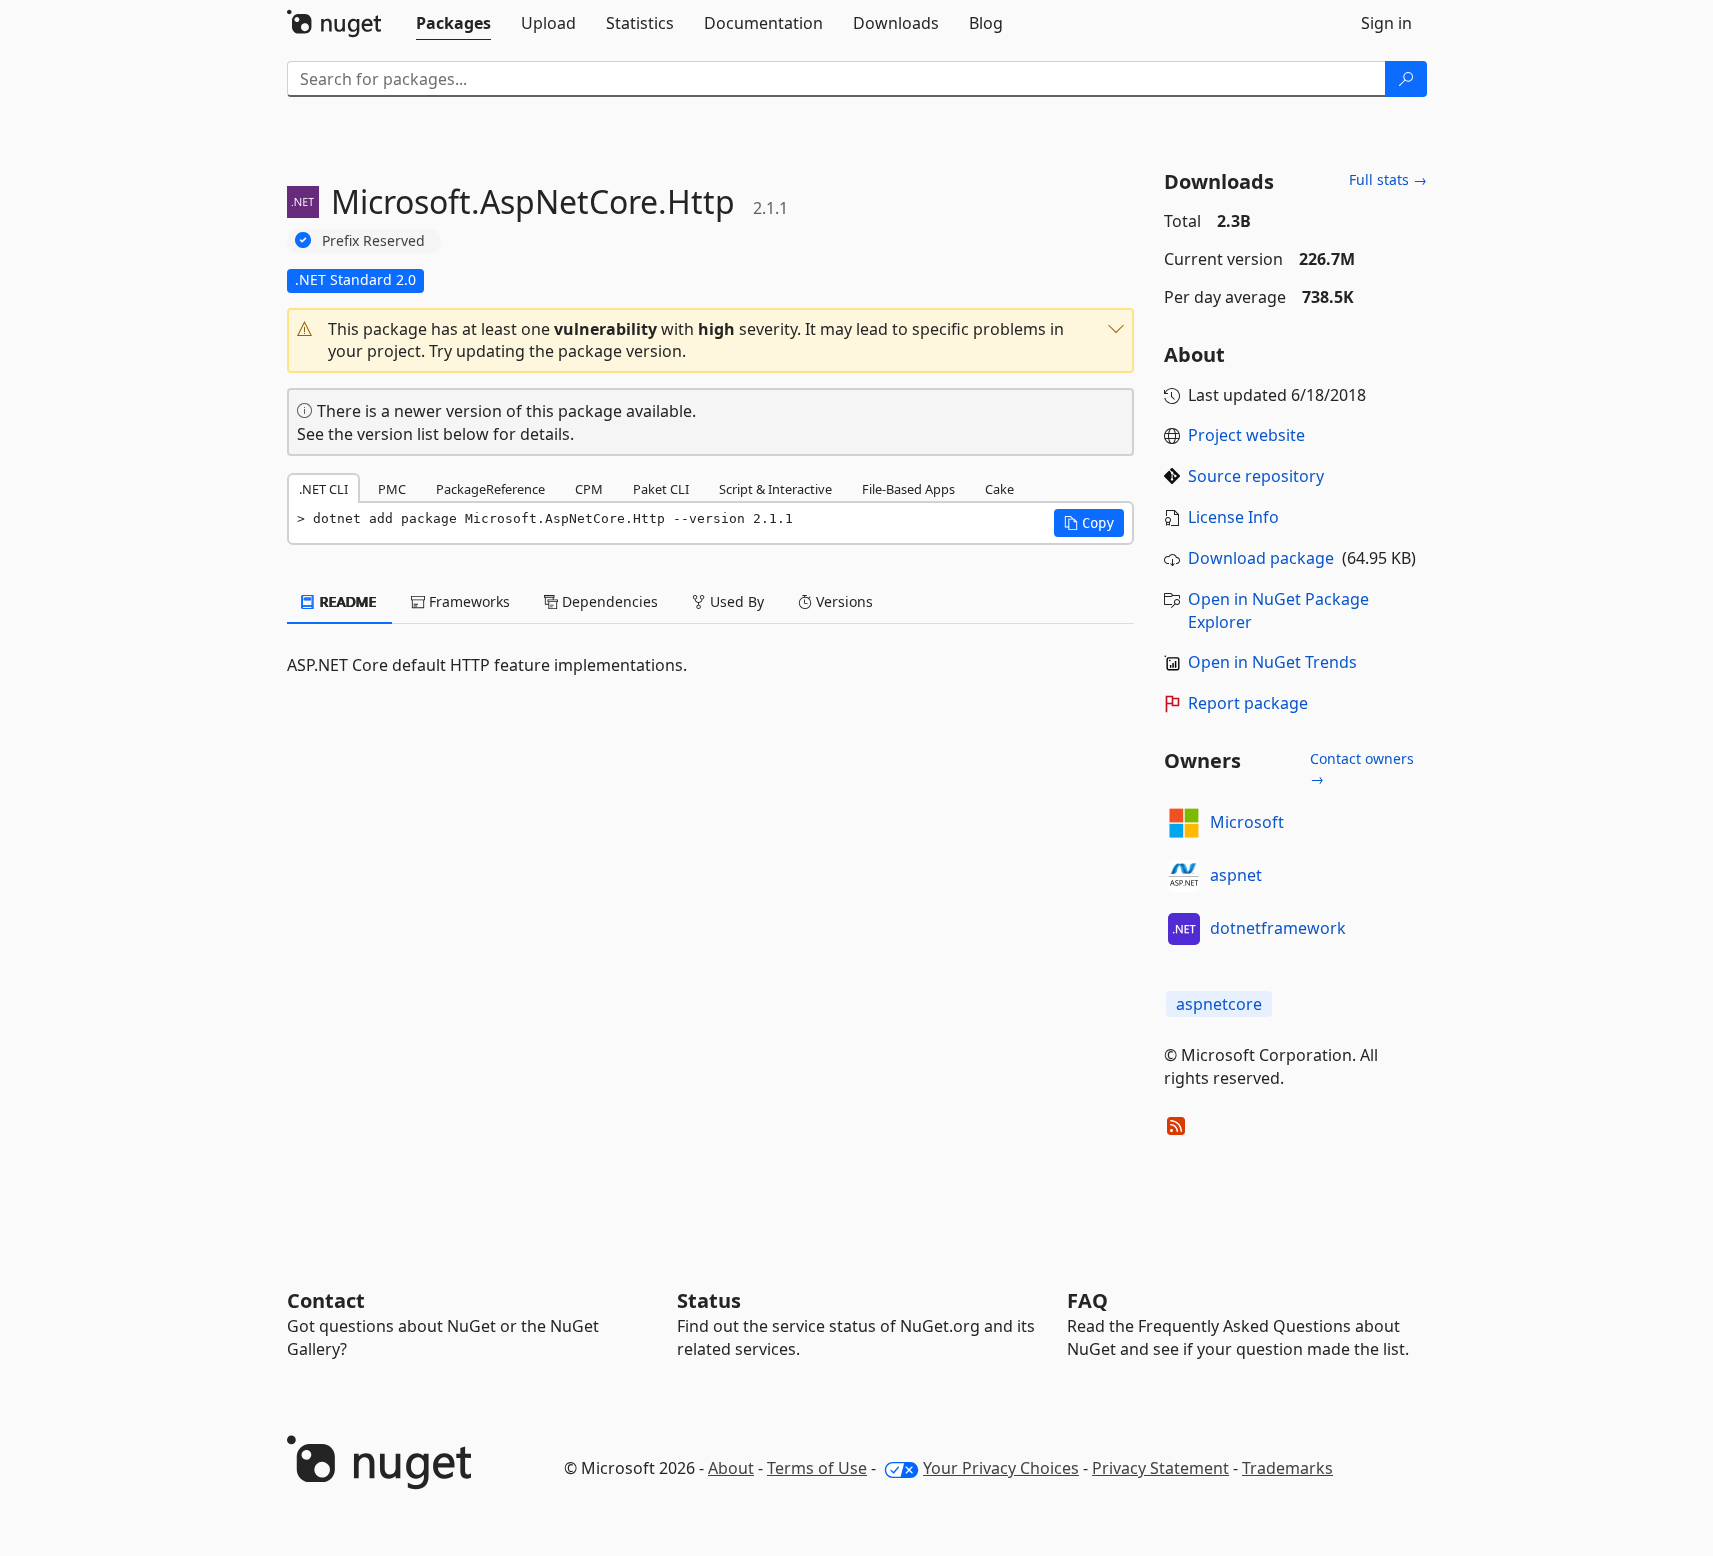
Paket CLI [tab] (661, 489)
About (731, 1468)
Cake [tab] (999, 489)
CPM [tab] (589, 489)
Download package (1261, 558)
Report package (1248, 703)
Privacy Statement (1160, 1468)
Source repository (1256, 476)
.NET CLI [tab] (323, 489)
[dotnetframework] (1184, 929)
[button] (711, 341)
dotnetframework (1278, 928)
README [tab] (346, 601)
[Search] (1406, 79)
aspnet (1236, 875)
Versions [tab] (842, 601)
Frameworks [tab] (467, 601)
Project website (1246, 435)
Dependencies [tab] (608, 601)
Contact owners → (1362, 768)
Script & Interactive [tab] (775, 489)
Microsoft (1247, 822)
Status (709, 1300)
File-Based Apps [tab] (908, 489)
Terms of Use (817, 1468)
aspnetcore (1219, 1004)
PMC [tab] (392, 489)
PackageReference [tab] (490, 489)
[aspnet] (1184, 876)
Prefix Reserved (373, 240)
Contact (326, 1300)
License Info (1233, 517)
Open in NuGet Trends (1272, 662)
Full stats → (1388, 179)
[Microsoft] (1184, 823)
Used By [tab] (735, 601)
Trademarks (1287, 1468)
